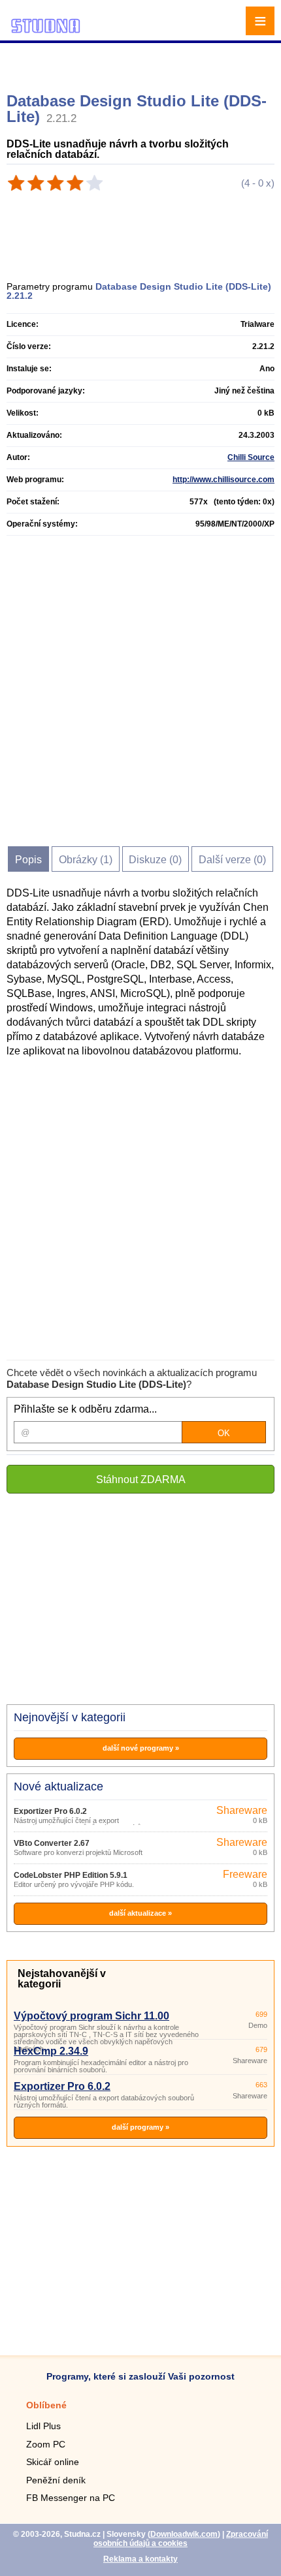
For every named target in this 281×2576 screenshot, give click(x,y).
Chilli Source (251, 457)
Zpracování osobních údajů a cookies (181, 2539)
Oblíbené (46, 2405)
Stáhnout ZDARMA (141, 1480)
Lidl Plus (43, 2426)
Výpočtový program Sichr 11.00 (91, 2016)
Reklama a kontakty (140, 2559)
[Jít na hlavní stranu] (46, 31)
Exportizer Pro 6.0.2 (50, 1811)
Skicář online (53, 2462)
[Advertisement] (142, 62)
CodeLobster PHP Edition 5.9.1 (71, 1875)
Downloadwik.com (184, 2534)
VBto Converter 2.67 (52, 1843)
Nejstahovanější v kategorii (62, 1979)
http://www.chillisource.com (223, 480)
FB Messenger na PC (71, 2498)
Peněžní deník (56, 2480)
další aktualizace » (140, 1913)
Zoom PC (46, 2444)
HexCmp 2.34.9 (51, 2051)
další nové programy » (141, 1748)
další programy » (140, 2127)
